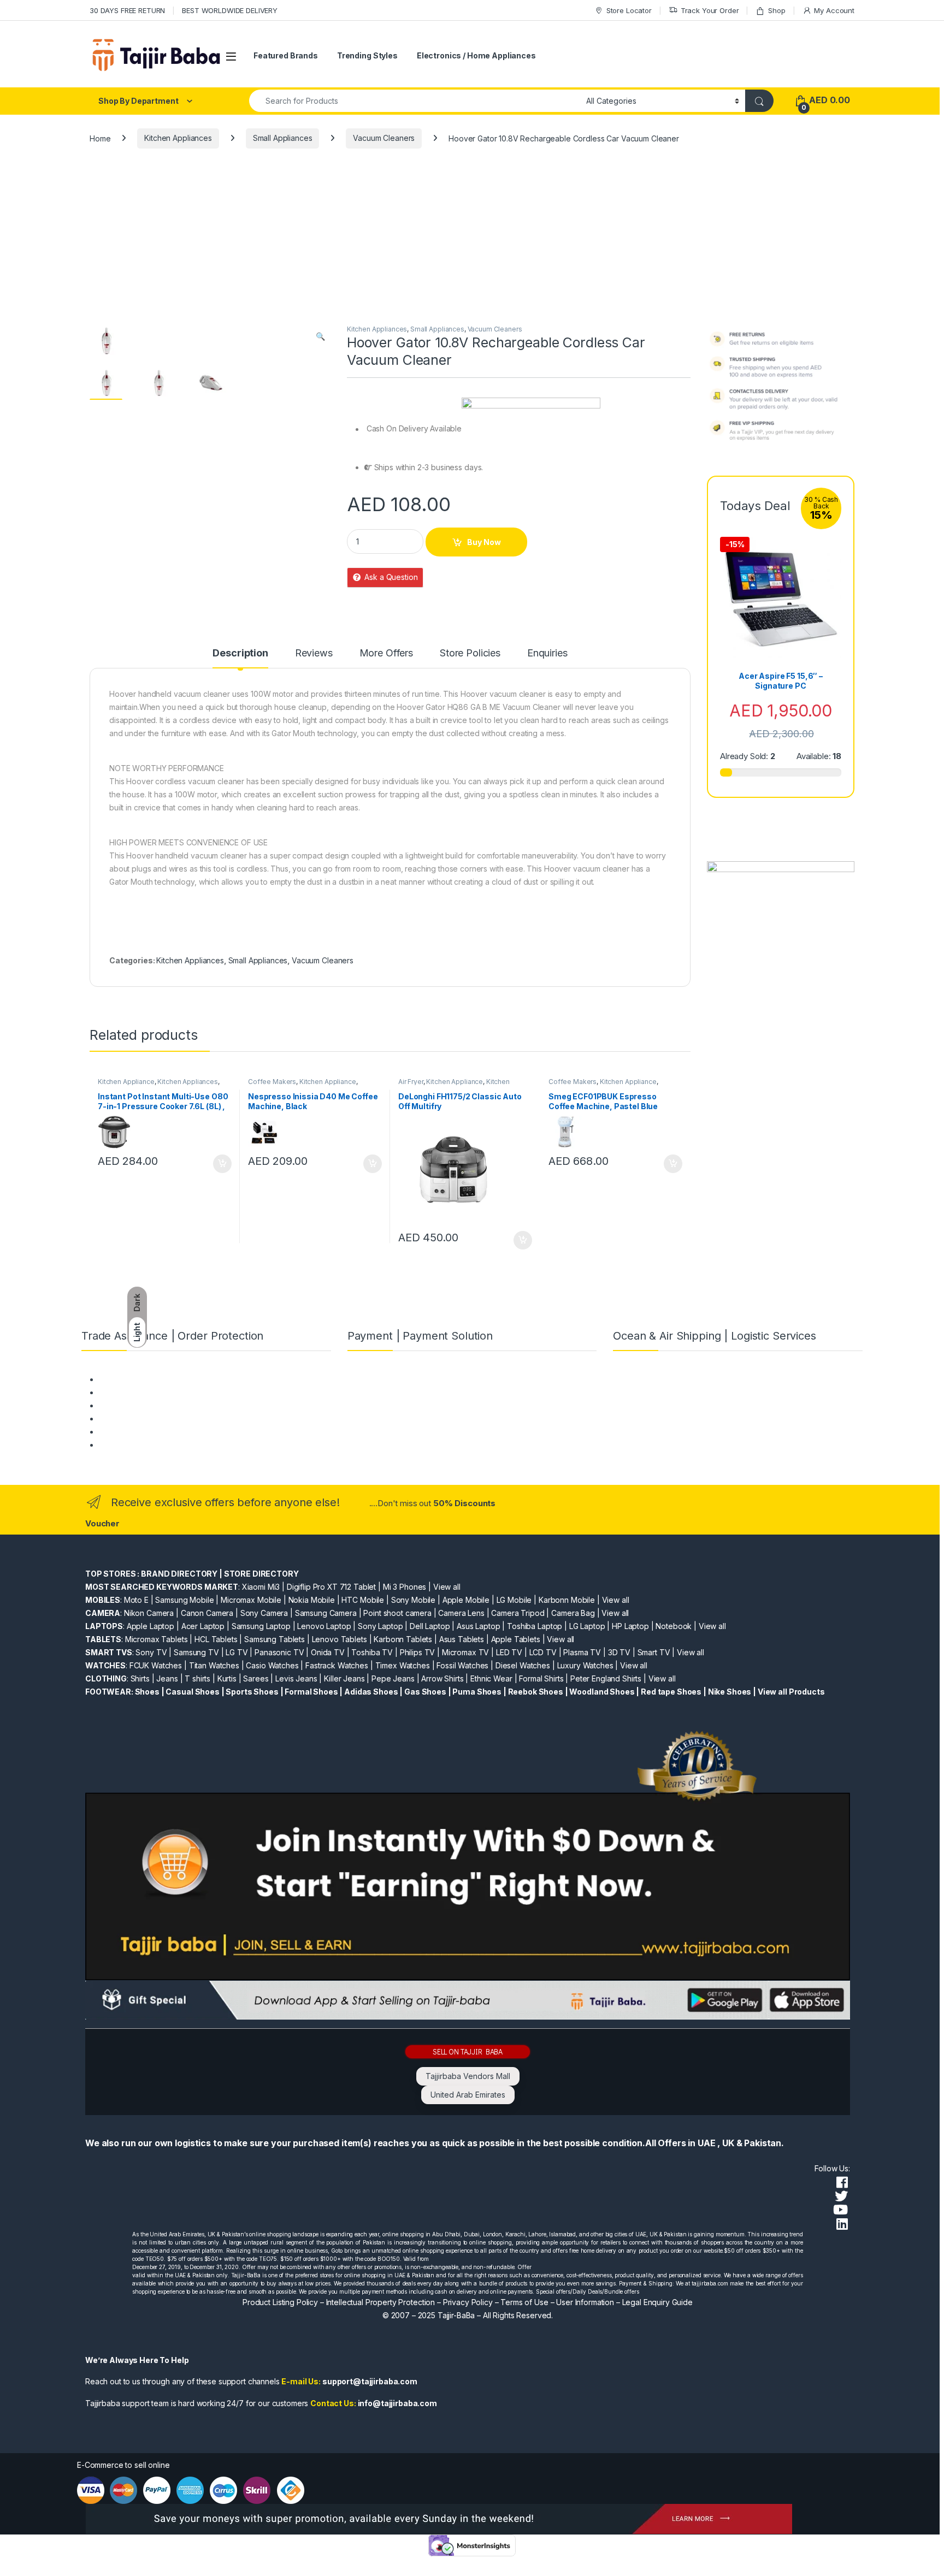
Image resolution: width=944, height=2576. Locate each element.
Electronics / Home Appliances (476, 55)
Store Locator (629, 10)
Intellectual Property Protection (381, 2302)
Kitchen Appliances (178, 138)
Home (100, 138)
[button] (320, 336)
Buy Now (484, 542)
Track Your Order (710, 10)
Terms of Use (524, 2302)
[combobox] (415, 101)
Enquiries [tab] (547, 653)
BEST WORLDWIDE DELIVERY (230, 10)
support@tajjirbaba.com (370, 2381)
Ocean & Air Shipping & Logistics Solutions (173, 1445)
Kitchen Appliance (126, 1082)
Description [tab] (240, 653)
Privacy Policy (468, 2302)
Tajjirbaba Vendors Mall (468, 2076)
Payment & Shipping (134, 1379)
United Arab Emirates (468, 2095)
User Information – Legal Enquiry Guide (624, 2302)
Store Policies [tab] (470, 653)
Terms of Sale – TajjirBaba (145, 1405)
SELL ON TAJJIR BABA (468, 2051)
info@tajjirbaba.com (397, 2403)
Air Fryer (411, 1082)
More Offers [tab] (386, 653)
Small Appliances (283, 138)
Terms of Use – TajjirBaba (144, 1392)
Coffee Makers (272, 1082)
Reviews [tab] (314, 653)
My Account (834, 10)
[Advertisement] (472, 242)
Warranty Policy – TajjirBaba (148, 1419)
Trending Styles (367, 55)
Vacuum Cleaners (384, 138)
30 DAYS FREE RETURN (127, 10)
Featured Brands (286, 55)
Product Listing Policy (280, 2302)
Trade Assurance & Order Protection (163, 1432)
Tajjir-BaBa (456, 2315)
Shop (777, 10)
